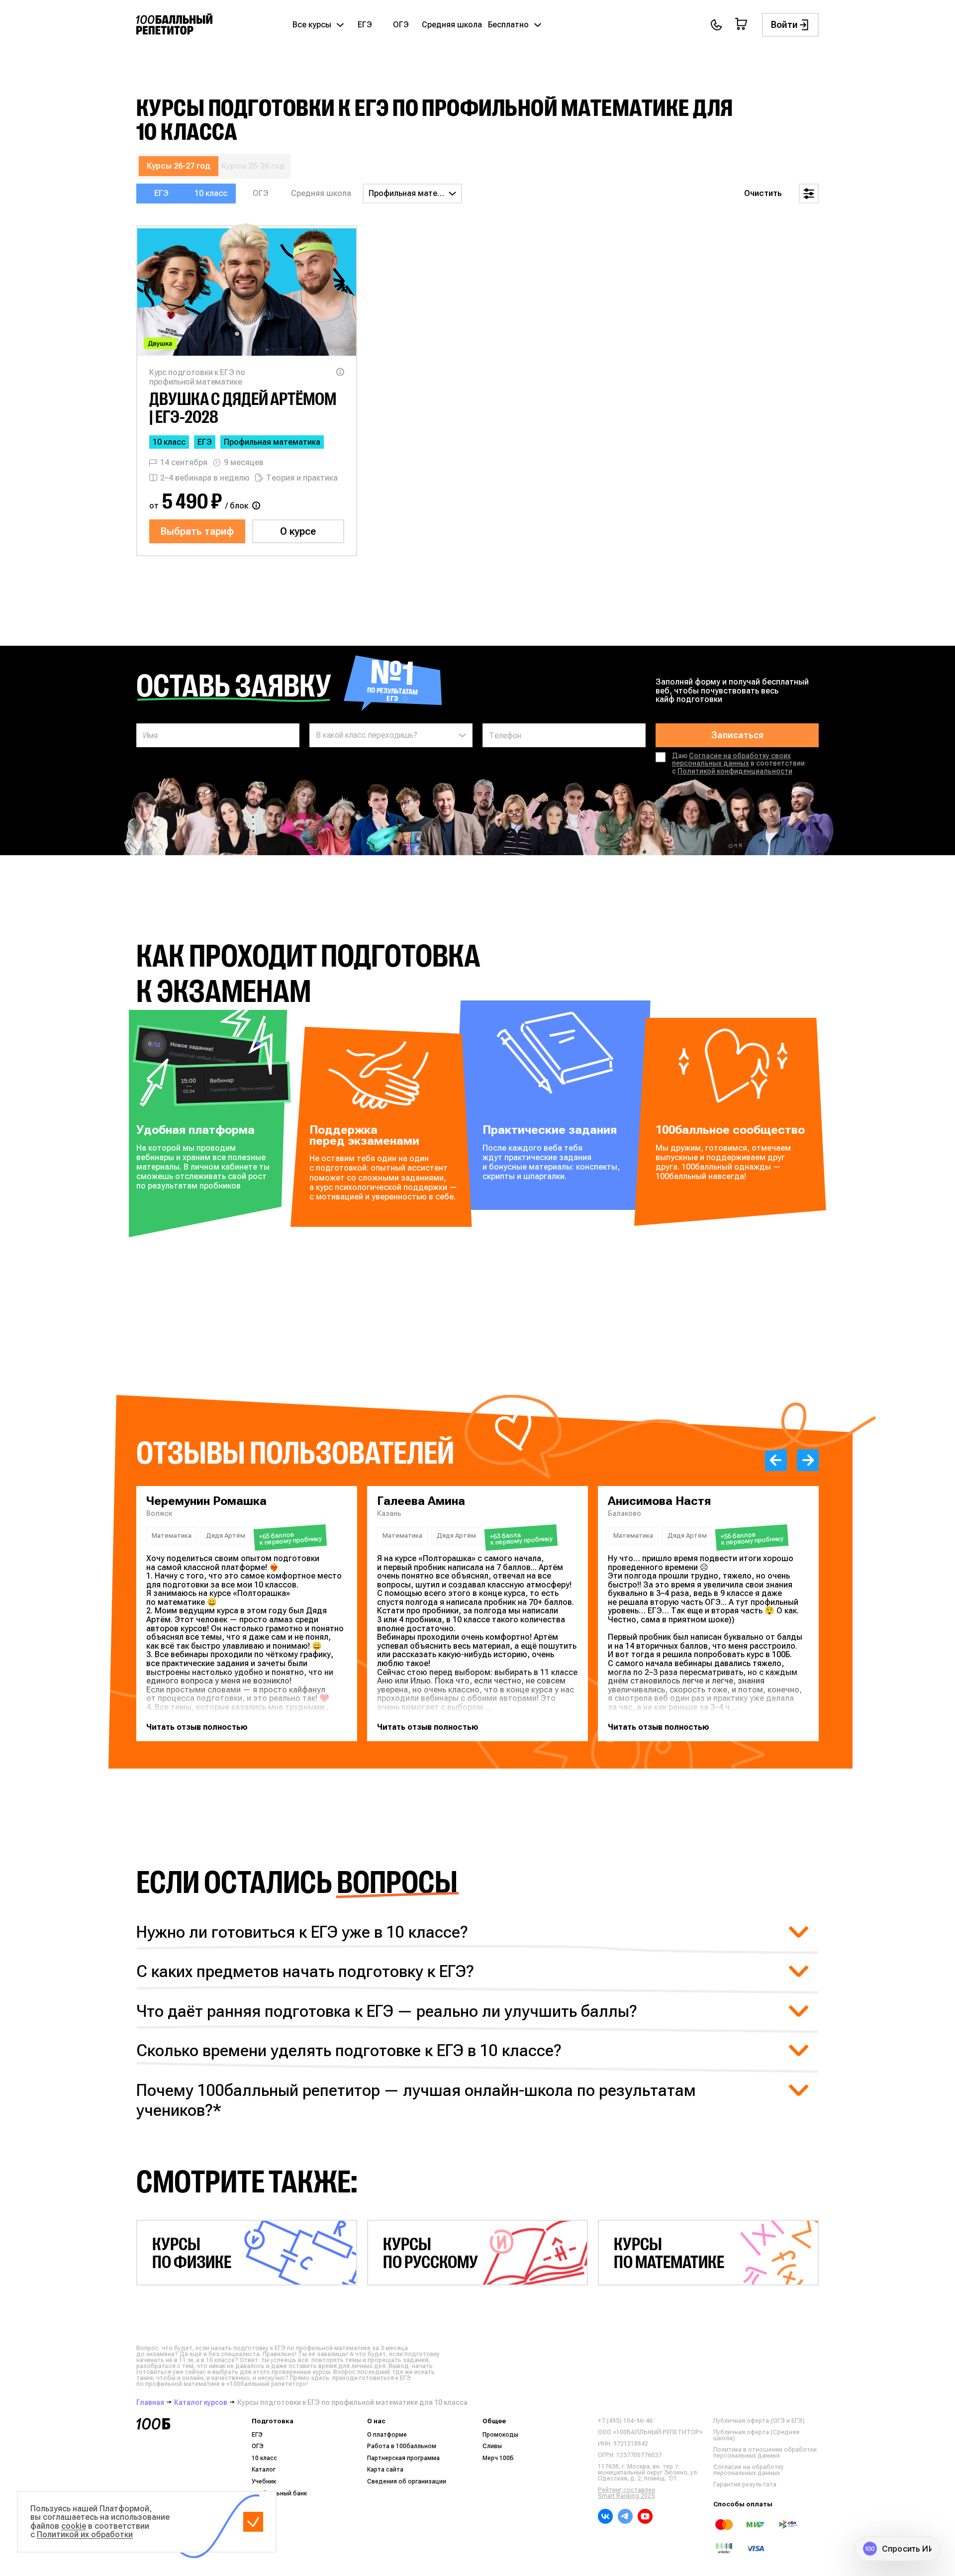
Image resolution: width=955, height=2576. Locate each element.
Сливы (492, 2446)
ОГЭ (401, 25)
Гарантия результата (745, 2484)
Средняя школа (452, 25)
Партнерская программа (403, 2458)
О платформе (387, 2435)
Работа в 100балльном (402, 2446)
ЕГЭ (365, 25)
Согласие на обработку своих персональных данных (731, 759)
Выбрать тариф (197, 531)
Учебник (264, 2481)
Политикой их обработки (85, 2534)
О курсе (298, 531)
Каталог (264, 2470)
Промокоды (500, 2435)
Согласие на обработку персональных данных (749, 2470)
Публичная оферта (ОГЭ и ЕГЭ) (759, 2421)
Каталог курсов (201, 2402)
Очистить (763, 193)
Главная (150, 2402)
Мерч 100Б (498, 2458)
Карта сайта (385, 2470)
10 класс (211, 193)
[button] (776, 1460)
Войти (784, 25)
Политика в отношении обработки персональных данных (765, 2453)
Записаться (737, 735)
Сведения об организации (407, 2481)
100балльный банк (279, 2493)
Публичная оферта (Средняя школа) (756, 2435)
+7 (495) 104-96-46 (625, 2421)
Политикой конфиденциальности (735, 771)
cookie (74, 2526)
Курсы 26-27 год (179, 166)
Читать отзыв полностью (197, 1727)
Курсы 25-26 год (253, 166)
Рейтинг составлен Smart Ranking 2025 (626, 2493)
